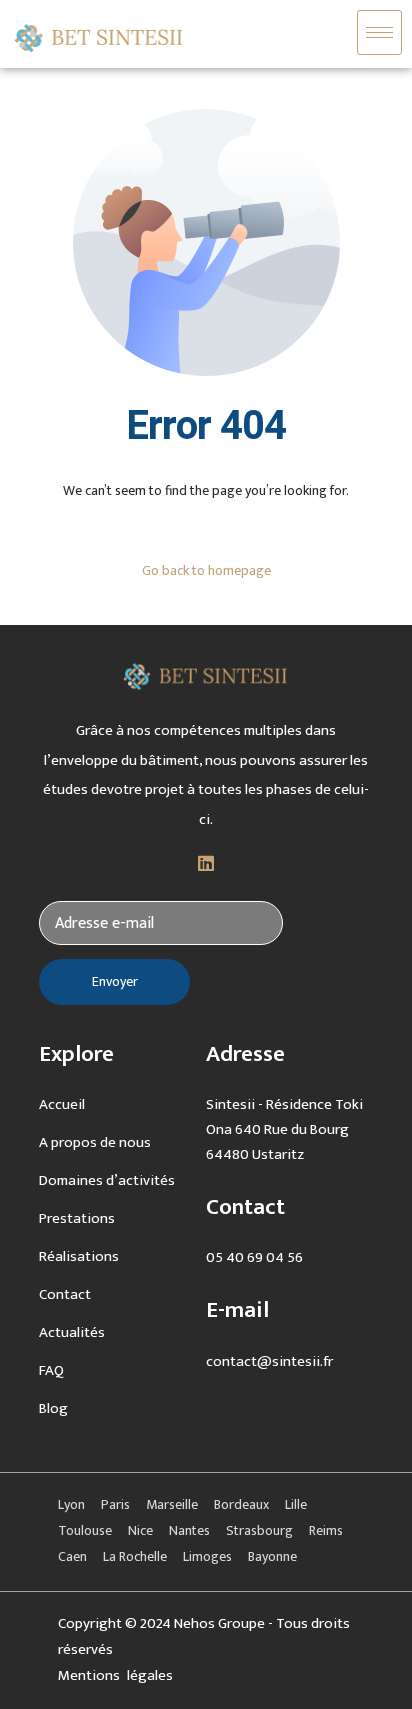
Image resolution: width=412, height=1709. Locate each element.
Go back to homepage (206, 570)
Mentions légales (115, 1675)
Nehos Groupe (219, 1623)
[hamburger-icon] (379, 32)
